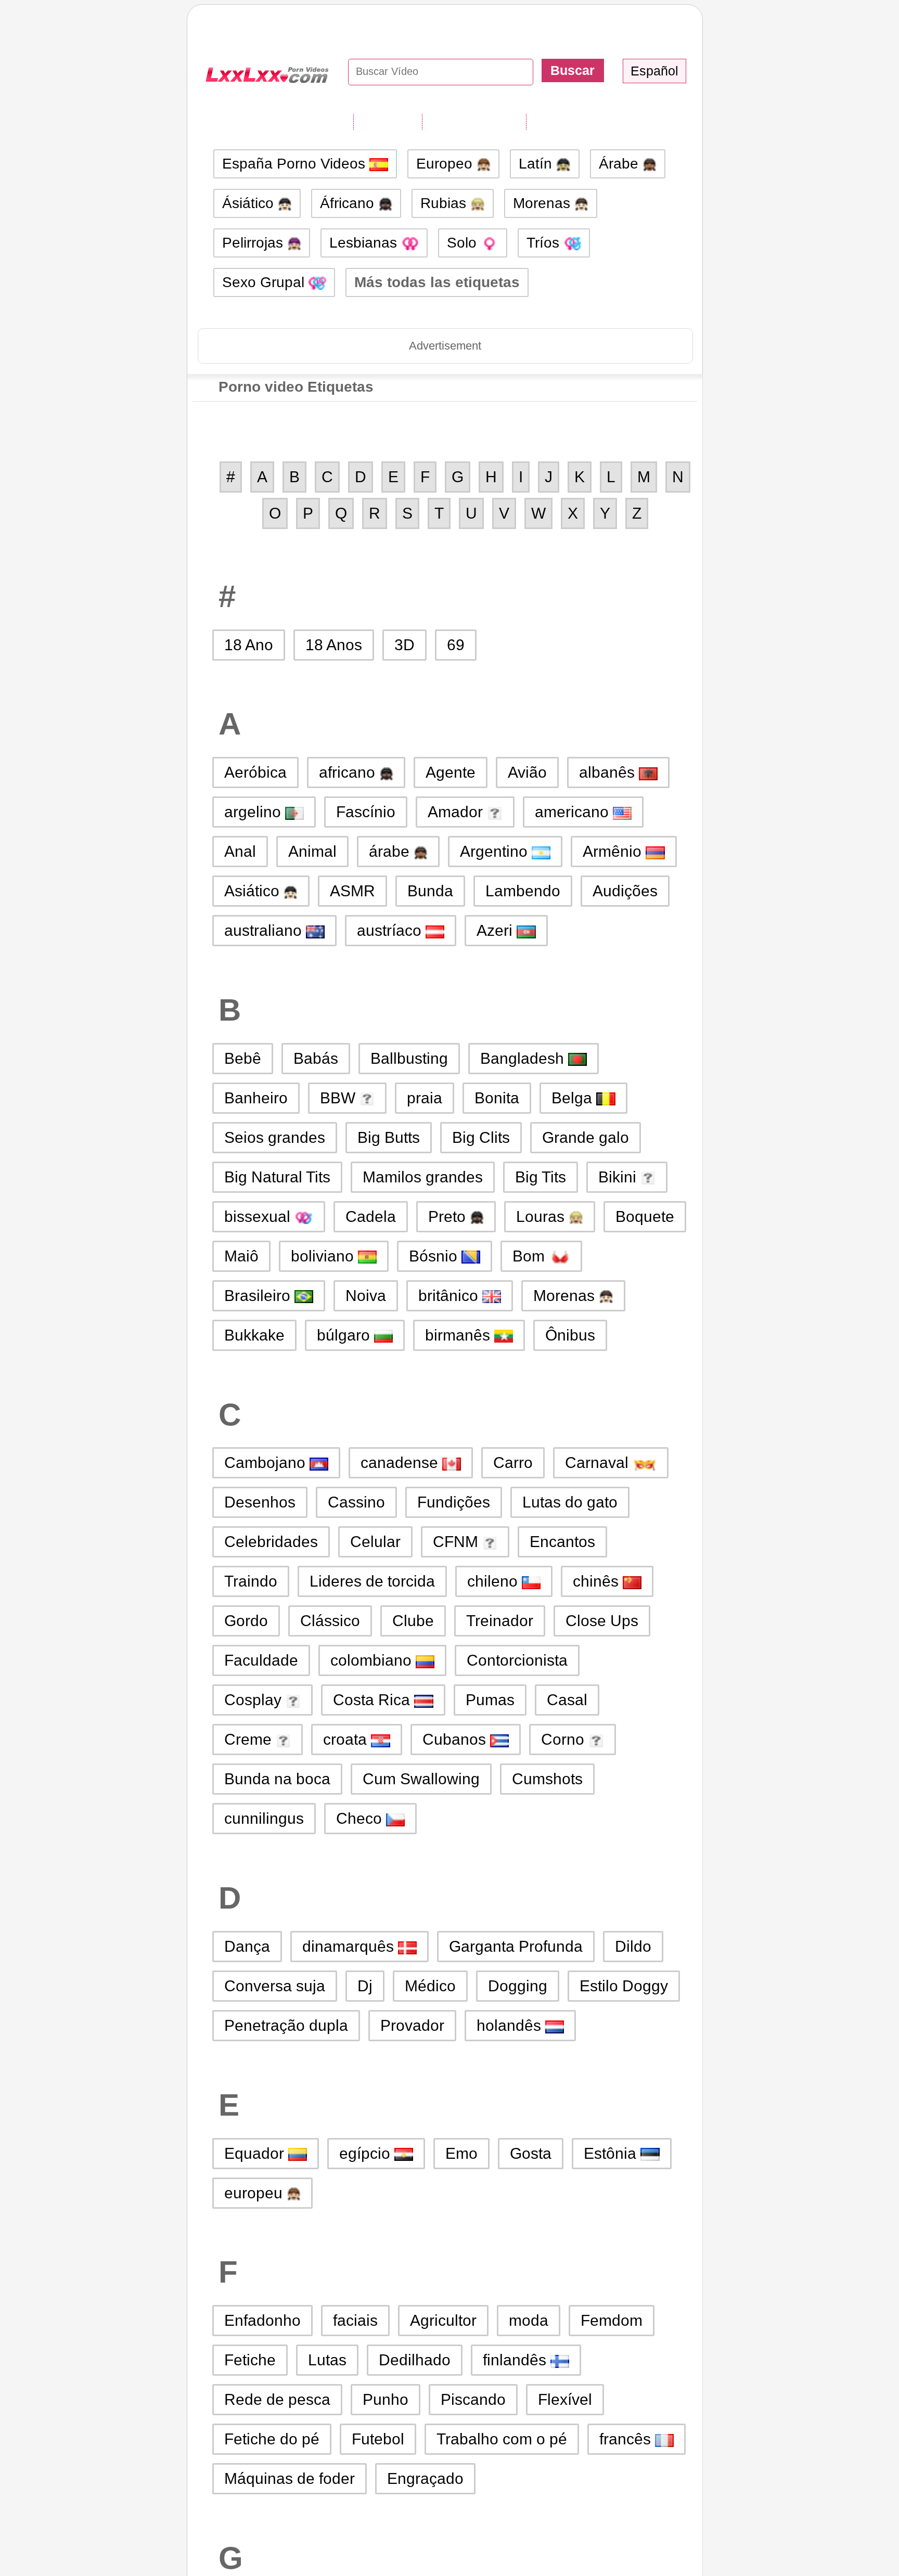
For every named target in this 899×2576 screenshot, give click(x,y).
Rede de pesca (277, 2399)
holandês (511, 2025)
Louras (542, 1216)
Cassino (356, 1502)
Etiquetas (388, 121)
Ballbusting (409, 1058)
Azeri (497, 930)
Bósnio (435, 1256)
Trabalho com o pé (502, 2439)
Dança (247, 1946)
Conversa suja (275, 1986)
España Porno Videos (296, 164)
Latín (537, 164)
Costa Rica (374, 1700)
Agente (451, 772)
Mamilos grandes (423, 1177)
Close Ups (602, 1621)
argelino (255, 812)
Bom (531, 1256)
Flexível (565, 2399)
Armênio (614, 851)
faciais (355, 2320)
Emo (461, 2153)
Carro (513, 1463)
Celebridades (271, 1542)
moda (529, 2320)
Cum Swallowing (421, 1779)
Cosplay (255, 1700)
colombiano (373, 1660)
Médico (430, 1986)
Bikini (619, 1177)
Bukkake (254, 1335)
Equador (256, 2153)
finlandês (517, 2360)
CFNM (458, 1542)
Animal (312, 851)
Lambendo (523, 891)
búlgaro (345, 1335)
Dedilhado (415, 2360)
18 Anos (334, 645)
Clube (413, 1621)
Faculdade (261, 1660)
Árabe (621, 164)
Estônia (612, 2153)
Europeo (446, 164)
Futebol (378, 2439)
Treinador (500, 1621)
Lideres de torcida (372, 1581)
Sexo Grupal (265, 282)
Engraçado (425, 2478)
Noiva (366, 1296)
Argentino (496, 851)
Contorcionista (517, 1660)
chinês (598, 1581)
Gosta (531, 2153)
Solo (464, 243)
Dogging (518, 1986)
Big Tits (541, 1177)
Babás (316, 1058)
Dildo (633, 1946)
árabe (391, 851)
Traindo (251, 1581)
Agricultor (443, 2320)
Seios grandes (275, 1137)
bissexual (259, 1216)
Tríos (545, 243)
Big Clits (481, 1137)
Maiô (241, 1256)
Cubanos (456, 1739)
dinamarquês (350, 1946)
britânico (450, 1296)
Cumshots (547, 1779)
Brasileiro (259, 1296)
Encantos (562, 1542)
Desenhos (260, 1502)
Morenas (544, 203)
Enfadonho (262, 2320)
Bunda (430, 891)
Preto (449, 1216)
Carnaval (599, 1463)
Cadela (371, 1216)
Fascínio (366, 812)
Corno (565, 1739)
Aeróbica (255, 772)
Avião (527, 772)
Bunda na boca (277, 1779)
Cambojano (267, 1463)
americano (574, 812)
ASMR (352, 891)
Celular (375, 1542)
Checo (361, 1818)
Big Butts (389, 1137)
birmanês (460, 1335)
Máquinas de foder (290, 2478)
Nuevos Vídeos (474, 121)
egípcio (367, 2153)
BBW (340, 1098)
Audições (625, 891)
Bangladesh (524, 1058)
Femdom (612, 2320)
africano (349, 772)
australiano (265, 930)
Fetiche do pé (272, 2439)
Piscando (473, 2399)
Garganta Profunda (516, 1946)
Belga (574, 1098)
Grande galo (586, 1137)
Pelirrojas (255, 243)
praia (425, 1098)
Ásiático (250, 203)
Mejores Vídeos (579, 121)
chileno (495, 1581)
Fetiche (250, 2360)
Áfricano (349, 203)
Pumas (490, 1700)
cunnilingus (264, 1818)
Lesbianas (365, 243)
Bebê (243, 1058)
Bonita (497, 1098)
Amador (457, 812)
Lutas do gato (570, 1502)
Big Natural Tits (277, 1177)
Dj (365, 1986)
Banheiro (256, 1098)
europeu (255, 2193)
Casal (567, 1700)
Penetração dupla (286, 2025)
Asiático (254, 891)
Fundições (454, 1502)
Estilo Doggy (624, 1986)
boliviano (324, 1256)
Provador (412, 2025)
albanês (609, 772)
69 (456, 645)
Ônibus (570, 1335)
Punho (386, 2399)
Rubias (445, 203)
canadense (401, 1463)
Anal (240, 851)
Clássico (330, 1621)
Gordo (246, 1621)
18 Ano (249, 645)
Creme (250, 1739)
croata (347, 1739)
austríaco (391, 930)
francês (627, 2439)
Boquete (645, 1216)
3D (404, 645)
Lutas (327, 2360)
